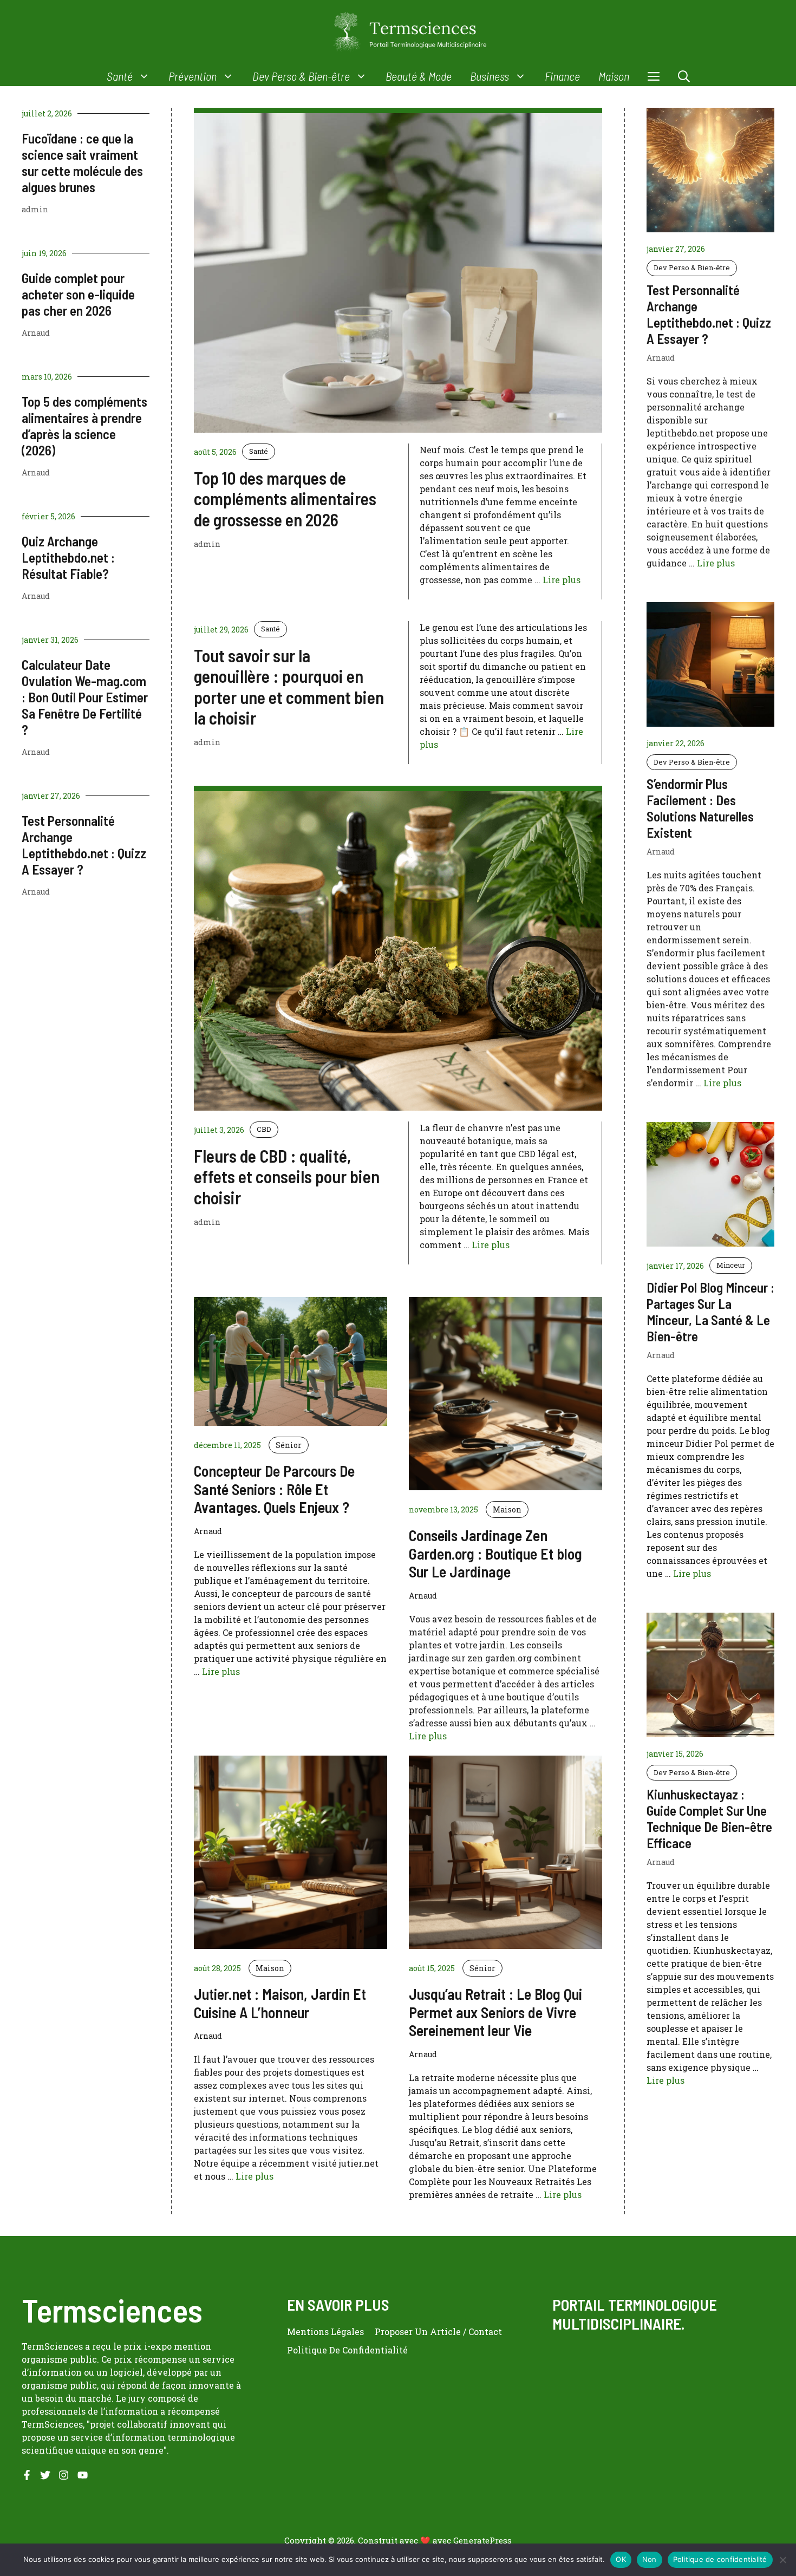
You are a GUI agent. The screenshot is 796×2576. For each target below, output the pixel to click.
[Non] (782, 2560)
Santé (120, 76)
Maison (614, 76)
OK (621, 2559)
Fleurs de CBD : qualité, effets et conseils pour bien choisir (287, 1176)
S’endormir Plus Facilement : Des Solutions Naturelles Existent (700, 808)
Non (650, 2559)
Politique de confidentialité (720, 2559)
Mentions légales (325, 2332)
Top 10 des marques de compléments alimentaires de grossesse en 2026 (285, 498)
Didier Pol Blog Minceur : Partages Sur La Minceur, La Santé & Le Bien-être (710, 1312)
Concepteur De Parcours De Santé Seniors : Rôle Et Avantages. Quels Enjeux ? (274, 1489)
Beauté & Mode (419, 76)
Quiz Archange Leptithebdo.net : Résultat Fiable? (68, 557)
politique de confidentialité (347, 2350)
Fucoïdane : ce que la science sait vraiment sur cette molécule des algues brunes (82, 162)
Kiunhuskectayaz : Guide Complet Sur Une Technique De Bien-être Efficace (709, 1818)
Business (490, 76)
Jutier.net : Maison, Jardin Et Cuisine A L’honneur (280, 2003)
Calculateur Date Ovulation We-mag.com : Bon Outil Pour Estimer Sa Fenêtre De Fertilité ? (85, 697)
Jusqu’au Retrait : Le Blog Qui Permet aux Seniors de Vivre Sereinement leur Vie (495, 2012)
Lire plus (562, 580)
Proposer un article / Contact (438, 2332)
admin (35, 209)
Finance (562, 76)
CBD (264, 1129)
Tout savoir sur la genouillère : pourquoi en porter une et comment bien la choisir (289, 686)
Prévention (193, 76)
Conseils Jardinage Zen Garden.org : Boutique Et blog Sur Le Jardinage (495, 1553)
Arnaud (36, 333)
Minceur (731, 1265)
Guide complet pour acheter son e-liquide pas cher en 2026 (78, 294)
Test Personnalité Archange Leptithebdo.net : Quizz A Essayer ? (84, 845)
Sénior (289, 1445)
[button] (684, 76)
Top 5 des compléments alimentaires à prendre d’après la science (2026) (84, 426)
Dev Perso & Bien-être (301, 76)
